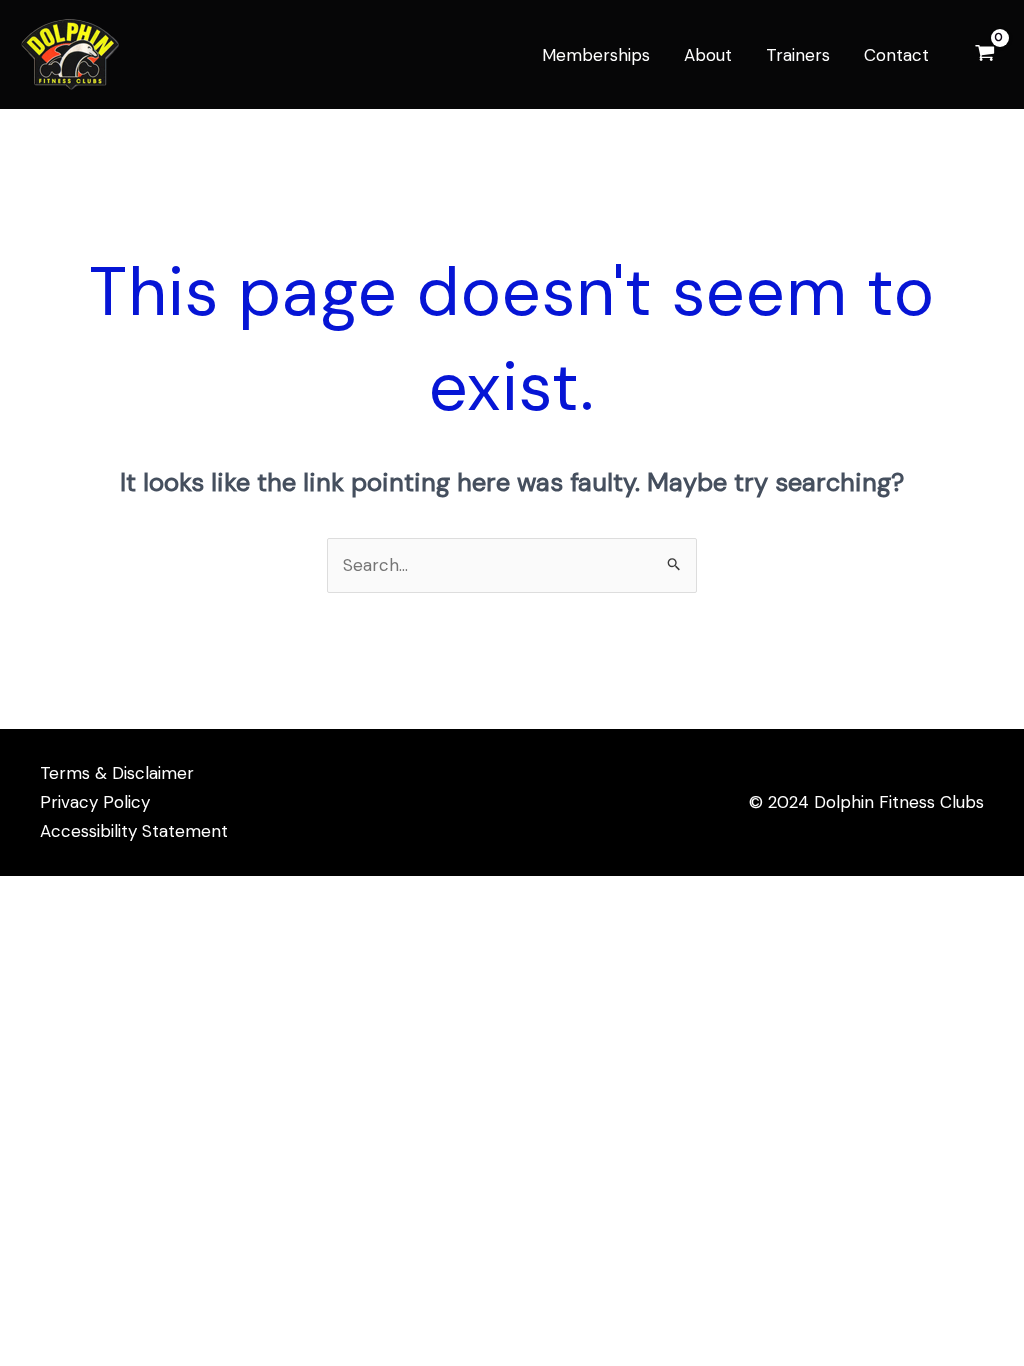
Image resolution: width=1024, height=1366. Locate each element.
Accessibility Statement (134, 831)
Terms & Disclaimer (117, 773)
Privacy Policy (95, 802)
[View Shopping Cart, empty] (985, 54)
